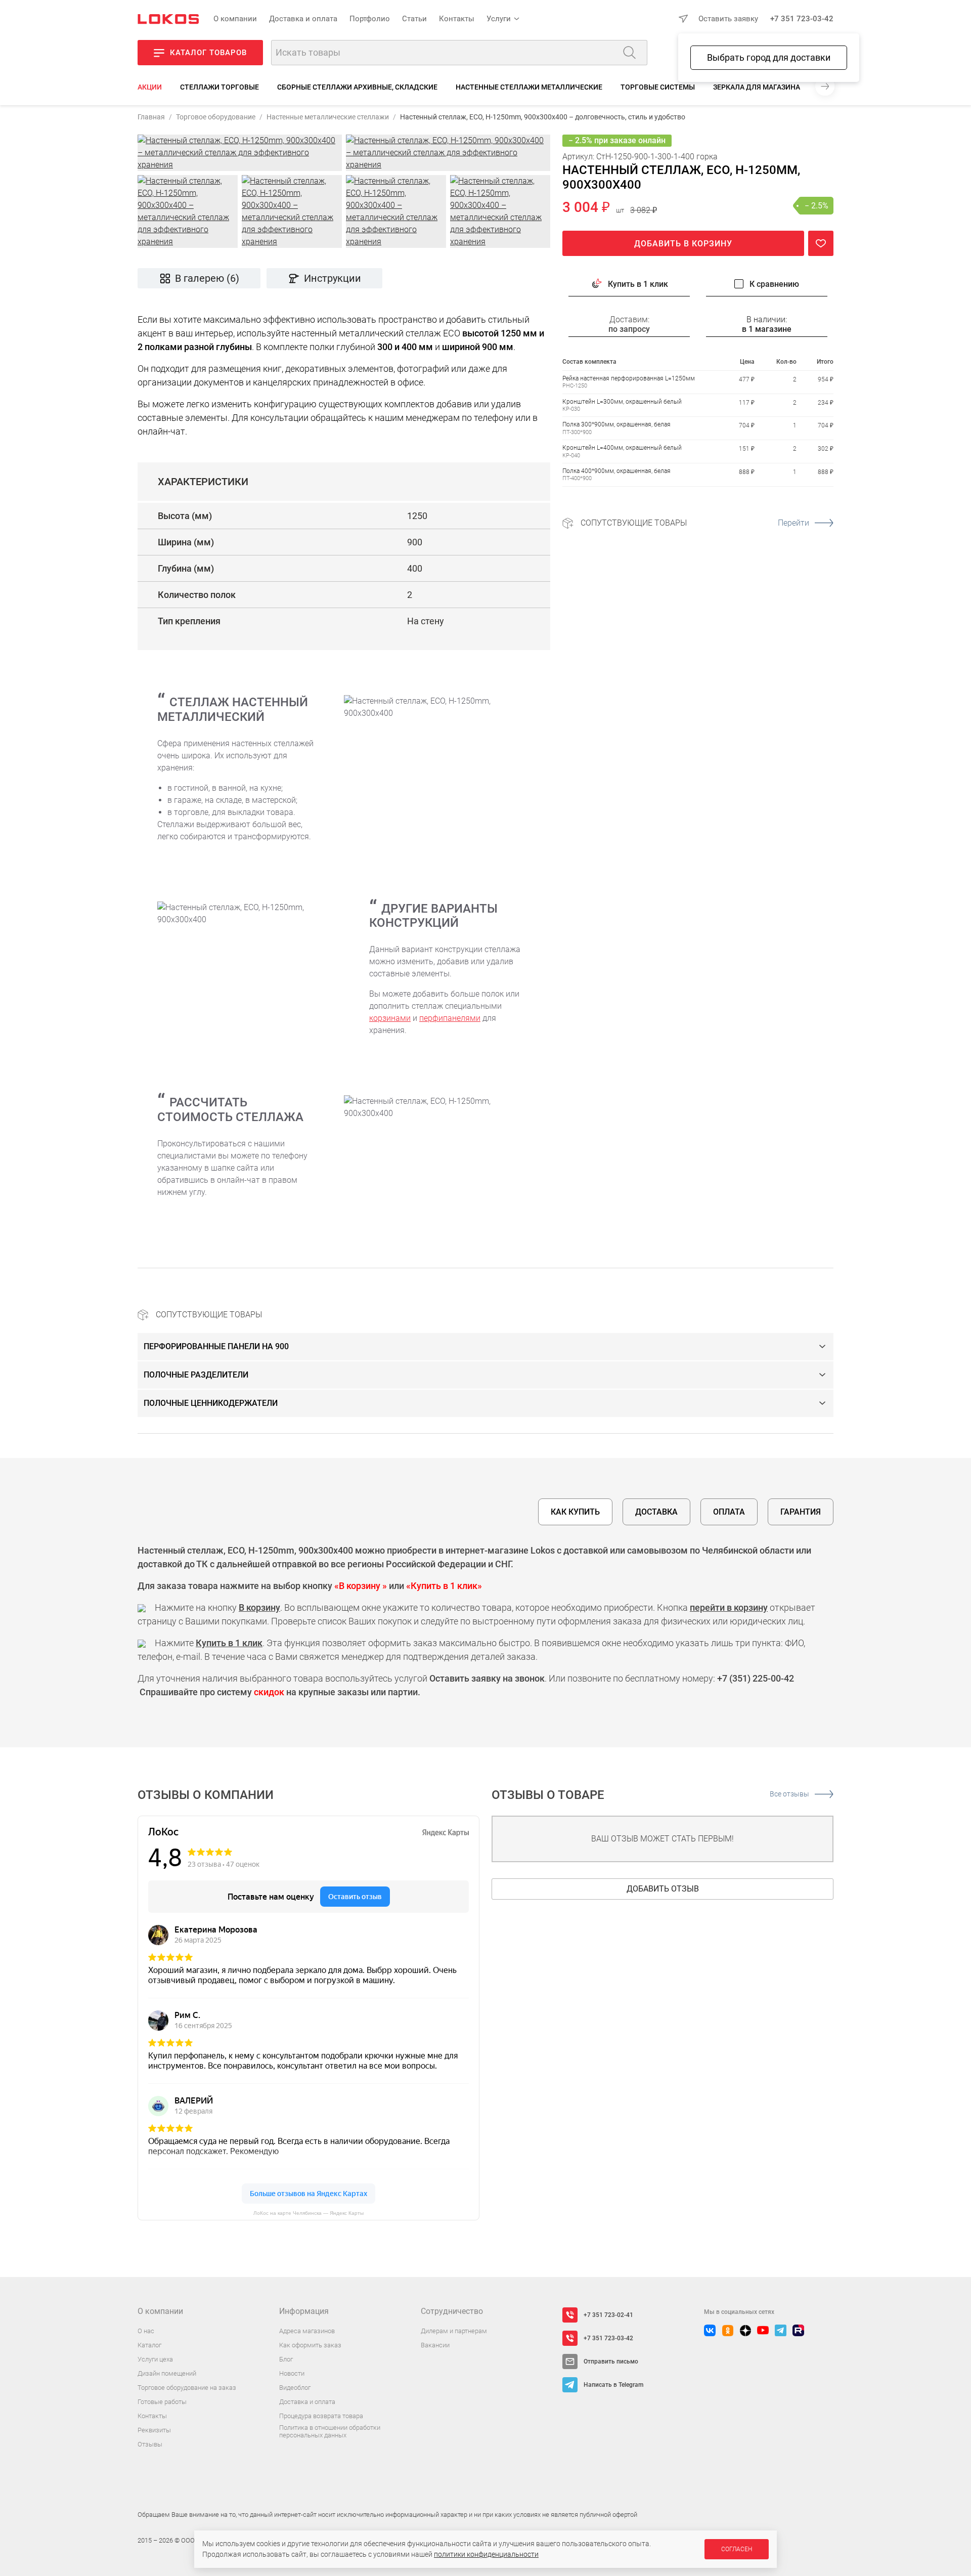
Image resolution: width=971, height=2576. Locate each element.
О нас (146, 2331)
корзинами (390, 1018)
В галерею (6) (207, 278)
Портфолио (370, 19)
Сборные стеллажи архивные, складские (357, 87)
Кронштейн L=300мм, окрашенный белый (622, 401)
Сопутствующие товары (695, 523)
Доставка (656, 1512)
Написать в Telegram (613, 2385)
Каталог (149, 2345)
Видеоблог (295, 2388)
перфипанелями (450, 1018)
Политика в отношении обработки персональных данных (330, 2432)
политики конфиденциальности (486, 2554)
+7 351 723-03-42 (802, 19)
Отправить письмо (611, 2362)
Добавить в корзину (683, 244)
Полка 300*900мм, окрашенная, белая (616, 424)
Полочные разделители (196, 1375)
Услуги (499, 19)
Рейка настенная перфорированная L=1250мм (629, 378)
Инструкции (333, 278)
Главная (151, 117)
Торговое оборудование (216, 117)
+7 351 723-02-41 (608, 2315)
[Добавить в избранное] (821, 243)
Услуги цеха (155, 2359)
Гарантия (801, 1512)
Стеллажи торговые (219, 87)
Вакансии (435, 2345)
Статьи (414, 19)
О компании (235, 19)
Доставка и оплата (303, 19)
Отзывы (150, 2444)
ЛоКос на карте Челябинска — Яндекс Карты (308, 2213)
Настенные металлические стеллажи (328, 117)
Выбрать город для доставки (769, 57)
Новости (292, 2373)
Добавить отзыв (663, 1889)
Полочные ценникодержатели (211, 1403)
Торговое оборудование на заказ (187, 2388)
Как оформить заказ (310, 2345)
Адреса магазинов (307, 2331)
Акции (150, 87)
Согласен (737, 2549)
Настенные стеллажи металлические (529, 87)
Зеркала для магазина (757, 87)
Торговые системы (658, 87)
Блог (286, 2359)
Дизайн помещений (167, 2373)
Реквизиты (154, 2430)
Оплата (729, 1512)
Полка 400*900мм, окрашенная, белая (616, 471)
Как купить (575, 1512)
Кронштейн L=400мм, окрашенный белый (622, 448)
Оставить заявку (728, 19)
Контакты (457, 19)
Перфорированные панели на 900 (216, 1346)
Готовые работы (162, 2402)
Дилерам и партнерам (454, 2331)
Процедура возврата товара (321, 2416)
